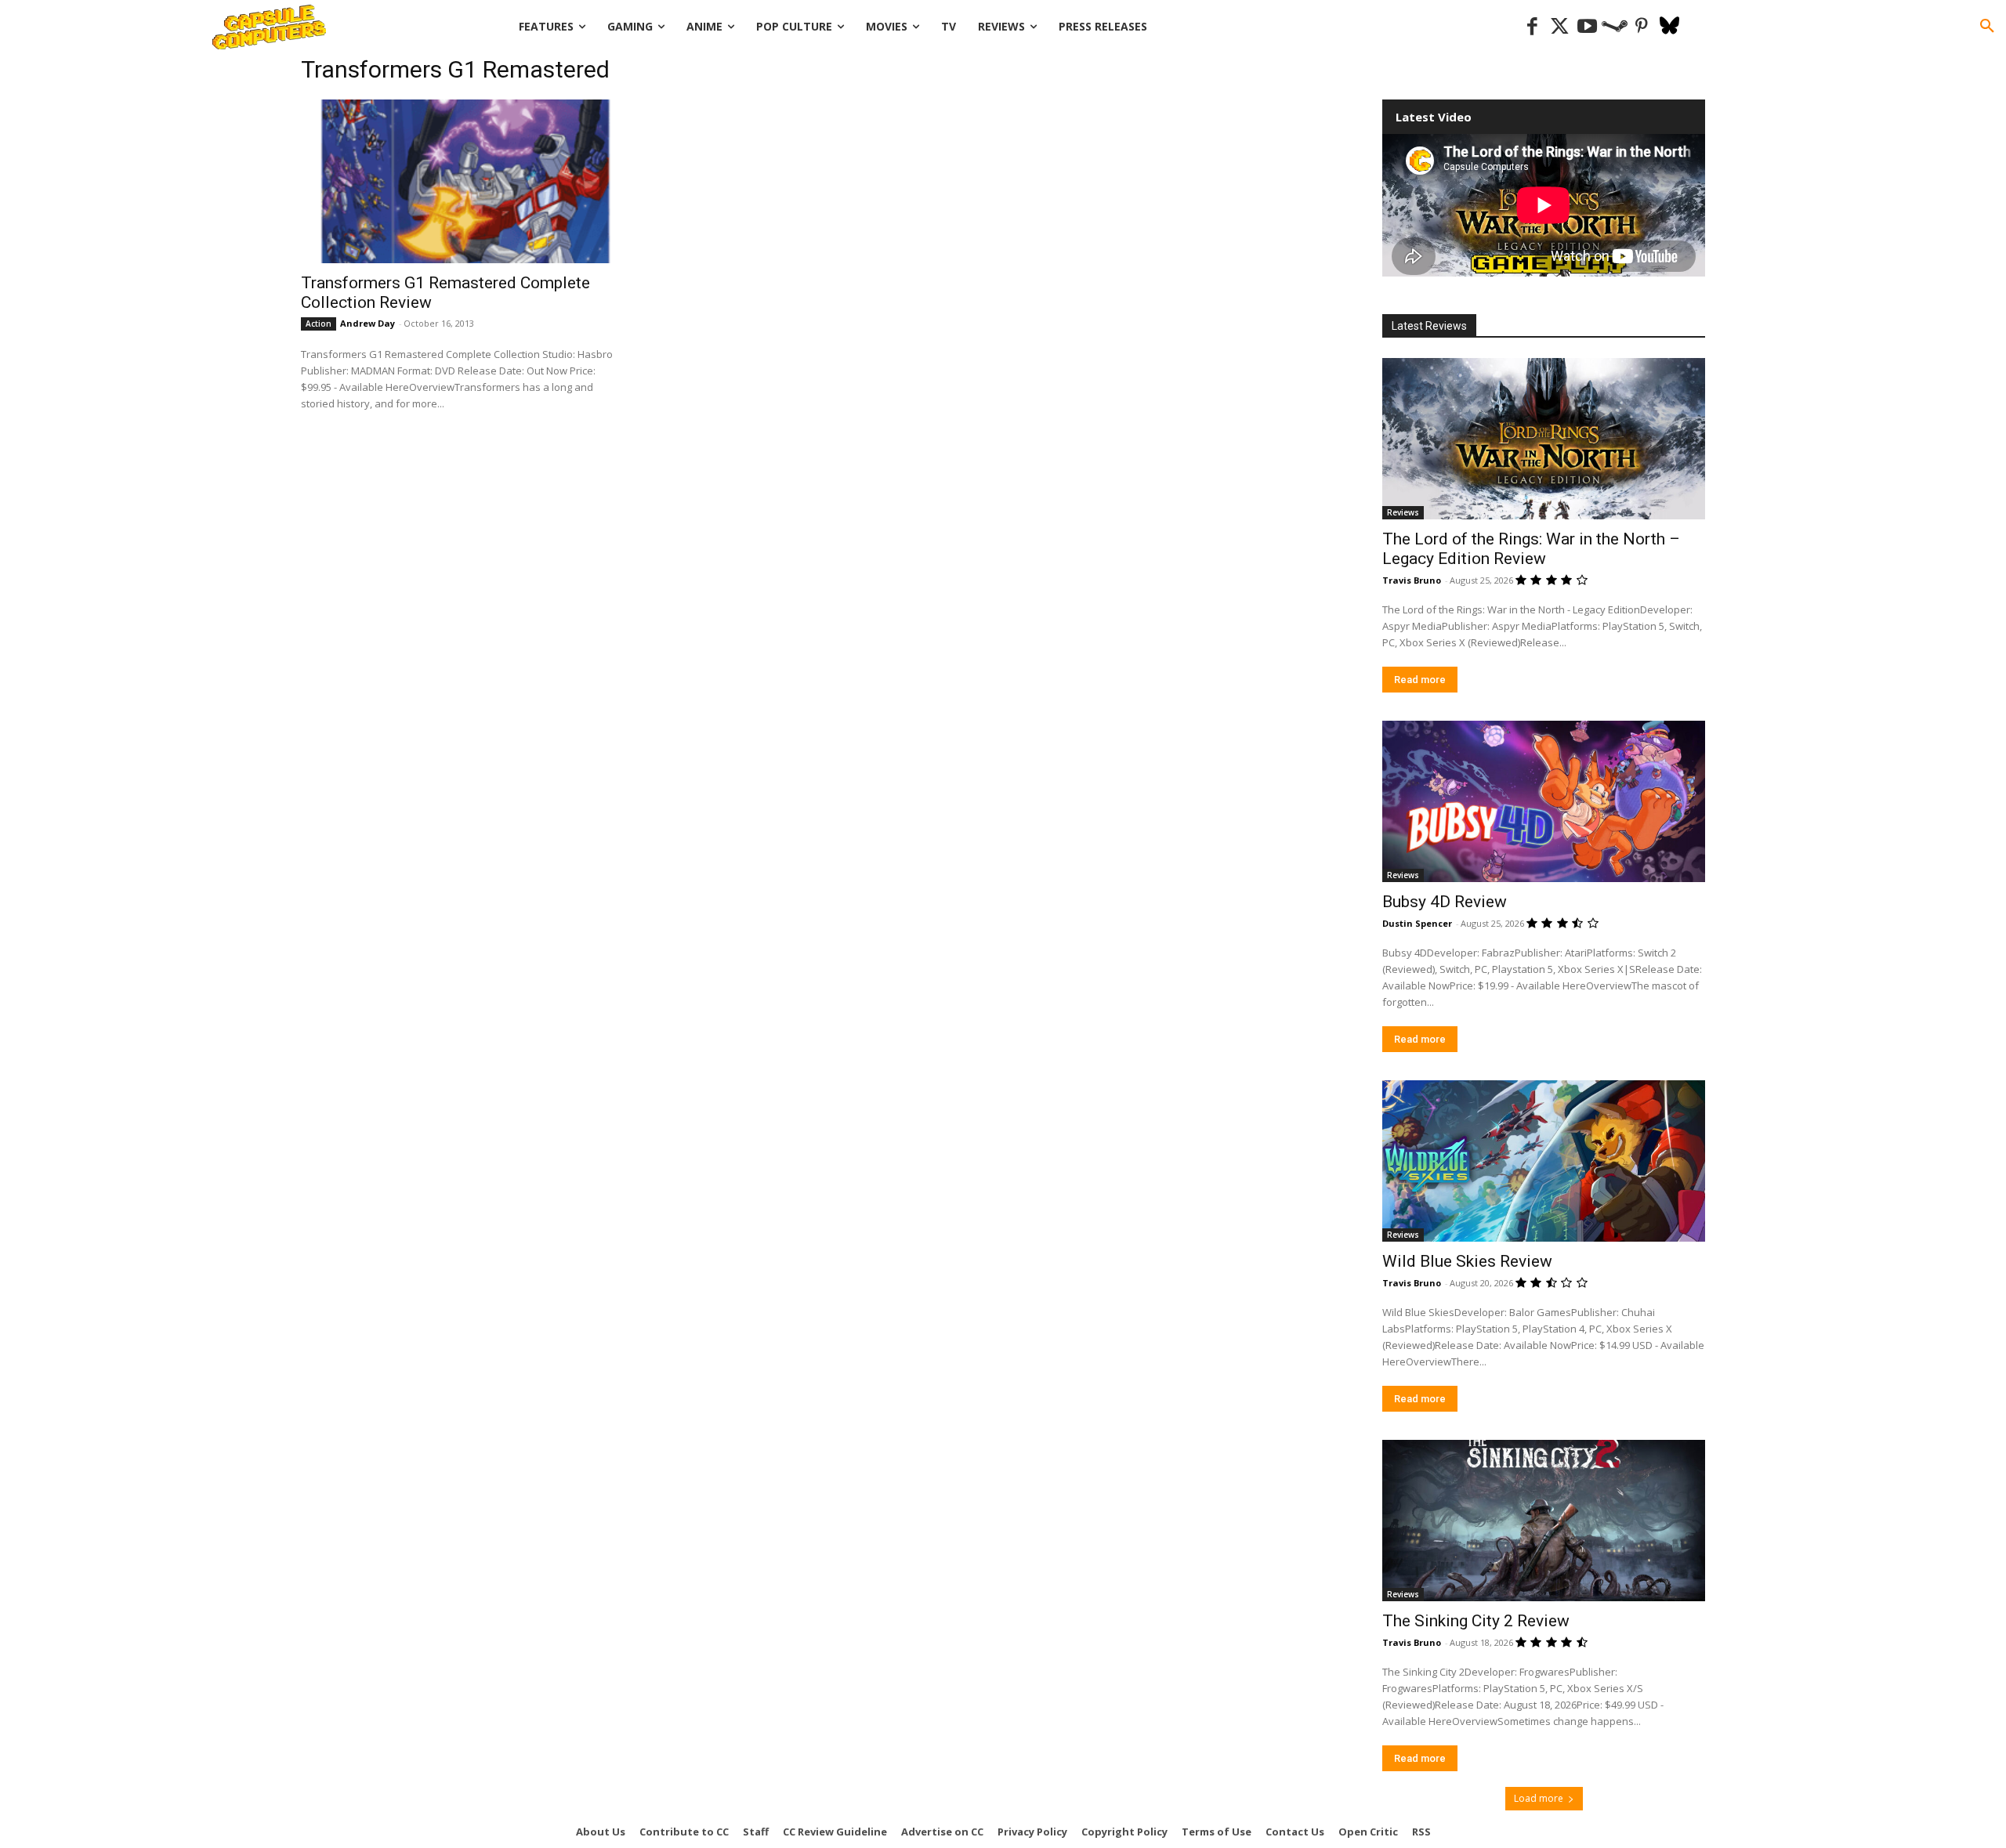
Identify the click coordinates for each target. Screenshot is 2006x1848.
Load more (1539, 1798)
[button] (1987, 27)
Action (319, 324)
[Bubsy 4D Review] (1544, 801)
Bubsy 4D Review (1445, 902)
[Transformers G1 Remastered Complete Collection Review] (464, 181)
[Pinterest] (1642, 27)
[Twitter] (1560, 27)
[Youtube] (1587, 27)
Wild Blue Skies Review (1467, 1261)
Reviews (1403, 512)
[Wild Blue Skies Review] (1544, 1161)
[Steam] (1615, 27)
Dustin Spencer (1417, 923)
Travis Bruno (1412, 580)
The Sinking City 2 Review (1476, 1621)
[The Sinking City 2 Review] (1544, 1521)
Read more (1420, 680)
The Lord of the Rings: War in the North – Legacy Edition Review (1531, 549)
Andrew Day (368, 323)
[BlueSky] (1669, 27)
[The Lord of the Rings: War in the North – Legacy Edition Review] (1544, 439)
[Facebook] (1532, 27)
